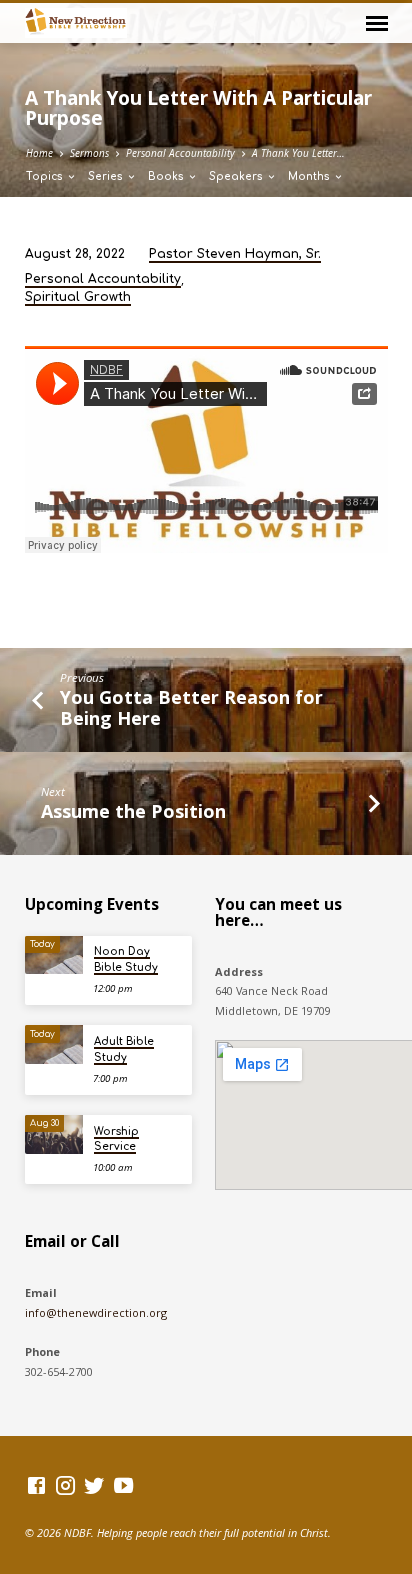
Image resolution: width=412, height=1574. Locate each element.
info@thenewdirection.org (96, 1312)
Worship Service (116, 1139)
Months (310, 176)
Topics (46, 176)
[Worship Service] (54, 1134)
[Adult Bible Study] (54, 1044)
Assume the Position (133, 811)
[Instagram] (65, 1485)
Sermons (89, 153)
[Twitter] (94, 1485)
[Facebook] (36, 1485)
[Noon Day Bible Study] (54, 955)
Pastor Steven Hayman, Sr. (235, 254)
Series (107, 176)
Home (39, 153)
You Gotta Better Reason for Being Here (191, 707)
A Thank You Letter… (298, 153)
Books (167, 176)
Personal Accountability (180, 153)
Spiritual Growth (78, 297)
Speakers (237, 176)
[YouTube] (123, 1485)
